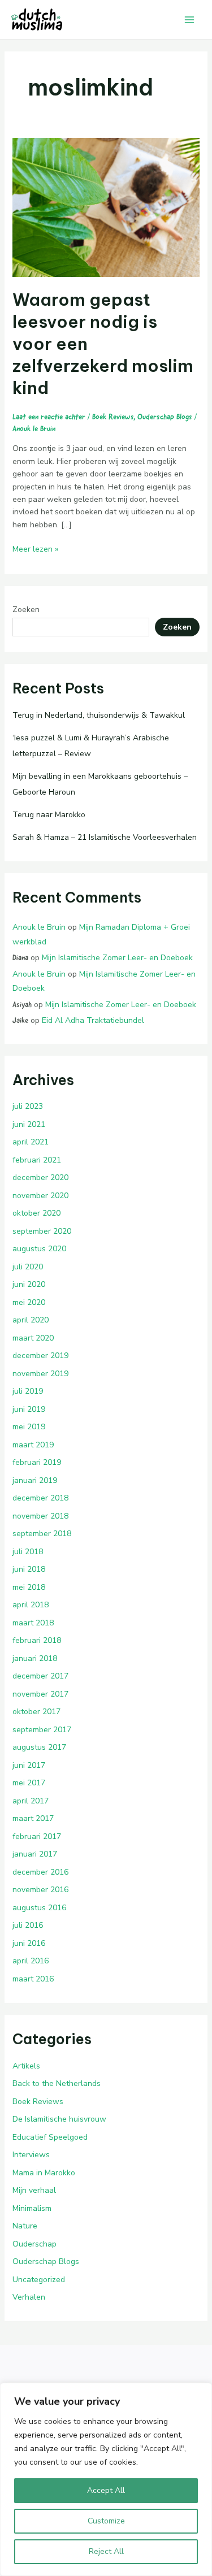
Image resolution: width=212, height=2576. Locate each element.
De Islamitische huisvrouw (59, 2119)
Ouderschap (34, 2244)
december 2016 (40, 1872)
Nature (25, 2226)
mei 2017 (29, 1783)
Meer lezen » (35, 549)
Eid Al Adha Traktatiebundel (93, 1020)
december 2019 (40, 1356)
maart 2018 (33, 1623)
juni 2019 (29, 1409)
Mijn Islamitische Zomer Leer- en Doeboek (117, 958)
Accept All (106, 2490)
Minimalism (32, 2208)
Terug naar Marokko (49, 815)
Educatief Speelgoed (50, 2137)
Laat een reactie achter (49, 417)
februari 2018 (37, 1640)
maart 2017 (33, 1818)
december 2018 (40, 1498)
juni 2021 (29, 1124)
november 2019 (40, 1374)
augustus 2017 (39, 1747)
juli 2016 (28, 1925)
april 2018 (31, 1605)
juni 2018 (29, 1569)
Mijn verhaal (34, 2190)
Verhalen (29, 2297)
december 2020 (40, 1178)
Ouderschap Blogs (165, 417)
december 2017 (40, 1676)
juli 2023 (28, 1106)
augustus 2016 (39, 1908)
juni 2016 (29, 1943)
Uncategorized (39, 2280)
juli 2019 (28, 1391)
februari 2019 (37, 1462)
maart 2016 (33, 1979)
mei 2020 (29, 1302)
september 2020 (42, 1231)
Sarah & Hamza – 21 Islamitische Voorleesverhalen (105, 837)
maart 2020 (33, 1338)
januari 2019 (35, 1480)
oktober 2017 (36, 1712)
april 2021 (31, 1142)
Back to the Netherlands (57, 2083)
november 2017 (40, 1694)
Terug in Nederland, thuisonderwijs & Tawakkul (99, 715)
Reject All (106, 2551)
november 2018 (40, 1516)
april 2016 (31, 1961)
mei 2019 (29, 1427)
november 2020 (40, 1196)
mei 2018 (29, 1587)
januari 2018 (35, 1658)
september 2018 (42, 1534)
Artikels (26, 2066)
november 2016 (40, 1890)
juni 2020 (29, 1284)
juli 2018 (28, 1552)
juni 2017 (29, 1765)
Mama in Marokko (44, 2173)
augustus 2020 (39, 1249)
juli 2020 (28, 1267)
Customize (106, 2521)
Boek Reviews (113, 417)
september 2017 (42, 1730)
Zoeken (26, 610)
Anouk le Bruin (39, 927)
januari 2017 (35, 1854)
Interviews (31, 2155)
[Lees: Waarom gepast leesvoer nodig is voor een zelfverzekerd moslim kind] (106, 207)
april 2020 (31, 1320)
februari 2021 (37, 1160)
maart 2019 (33, 1445)
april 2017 (31, 1801)
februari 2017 (37, 1836)
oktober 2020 (36, 1213)
